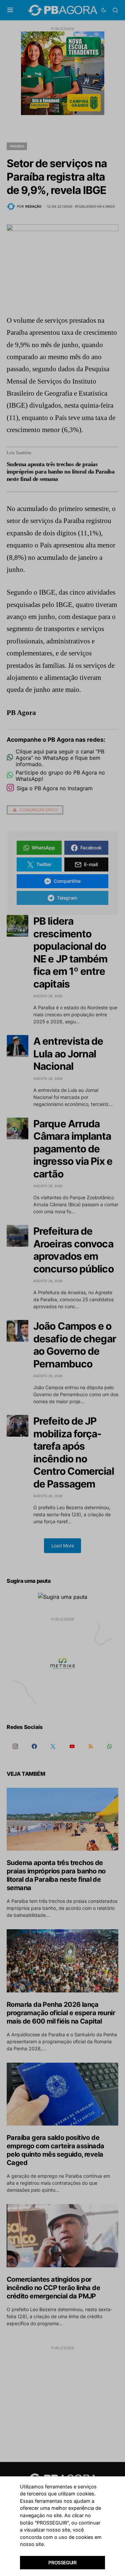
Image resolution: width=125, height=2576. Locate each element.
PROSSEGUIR (62, 2562)
